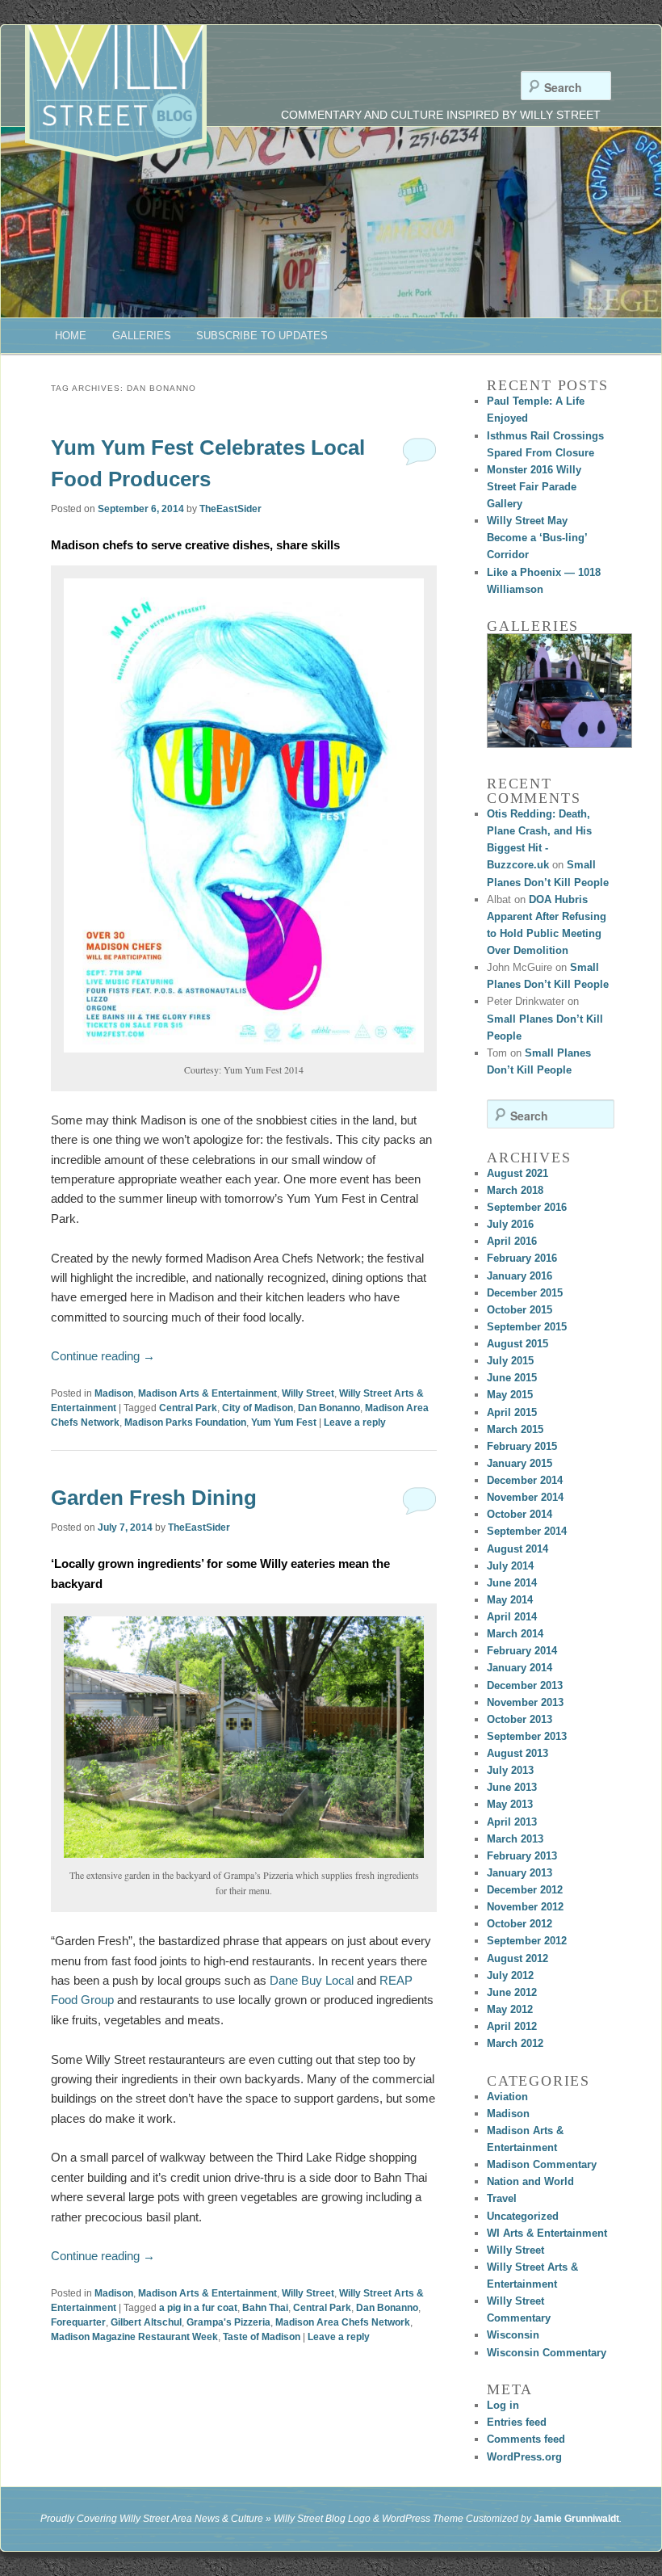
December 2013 (525, 1685)
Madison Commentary (542, 2164)
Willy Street (308, 1393)
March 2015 (515, 1429)
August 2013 (517, 1753)
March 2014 (515, 1634)
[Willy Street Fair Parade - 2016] (559, 691)
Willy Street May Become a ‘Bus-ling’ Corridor (537, 538)
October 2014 (520, 1514)
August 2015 (517, 1344)
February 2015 (522, 1446)
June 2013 (512, 1787)
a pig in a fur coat (198, 2308)
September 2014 (527, 1531)
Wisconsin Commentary (547, 2353)
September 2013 (527, 1736)
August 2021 (517, 1173)
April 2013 (512, 1822)
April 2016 (512, 1241)
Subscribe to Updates (262, 336)
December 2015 (525, 1293)
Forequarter (78, 2322)
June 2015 (512, 1378)
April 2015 (512, 1412)
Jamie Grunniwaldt (576, 2519)
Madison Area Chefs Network (343, 2322)
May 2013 (510, 1804)
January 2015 (520, 1463)
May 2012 (510, 2009)
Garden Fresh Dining (154, 1498)
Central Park (188, 1408)
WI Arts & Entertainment (547, 2233)
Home (71, 336)
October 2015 (520, 1310)
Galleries (142, 336)
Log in (503, 2405)
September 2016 (527, 1207)
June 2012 (512, 1992)
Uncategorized (523, 2216)
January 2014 (520, 1668)
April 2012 (512, 2026)
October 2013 (520, 1719)
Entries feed (517, 2422)
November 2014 (525, 1497)
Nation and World (530, 2181)
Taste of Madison (262, 2337)
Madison (114, 1393)
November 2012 (525, 1907)
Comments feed (526, 2439)
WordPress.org (524, 2457)
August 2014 (517, 1549)
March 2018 (515, 1190)
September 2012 (527, 1941)
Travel (502, 2198)
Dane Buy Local (312, 1980)
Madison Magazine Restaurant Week (134, 2337)
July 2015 (510, 1361)
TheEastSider (230, 509)
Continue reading (103, 1356)
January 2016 (520, 1276)
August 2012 (517, 1958)
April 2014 (512, 1617)
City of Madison (258, 1408)
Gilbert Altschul (146, 2322)
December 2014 (525, 1480)
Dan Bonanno (329, 1408)
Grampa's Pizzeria (228, 2322)
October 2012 (520, 1924)
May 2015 (510, 1395)
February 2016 (522, 1258)
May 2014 (510, 1600)
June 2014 (512, 1583)
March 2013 (515, 1839)
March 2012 (515, 2043)
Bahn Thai (265, 2308)
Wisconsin (513, 2335)
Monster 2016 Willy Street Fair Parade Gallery (534, 487)
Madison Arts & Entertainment (207, 1393)
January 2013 (520, 1873)
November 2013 (525, 1702)
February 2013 (522, 1856)
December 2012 (525, 1890)
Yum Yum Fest (284, 1422)
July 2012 (510, 1975)
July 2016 (510, 1224)
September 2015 (527, 1327)
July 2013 (510, 1770)
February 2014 (522, 1651)
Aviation (507, 2097)
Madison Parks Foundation (185, 1422)
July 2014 (510, 1566)
